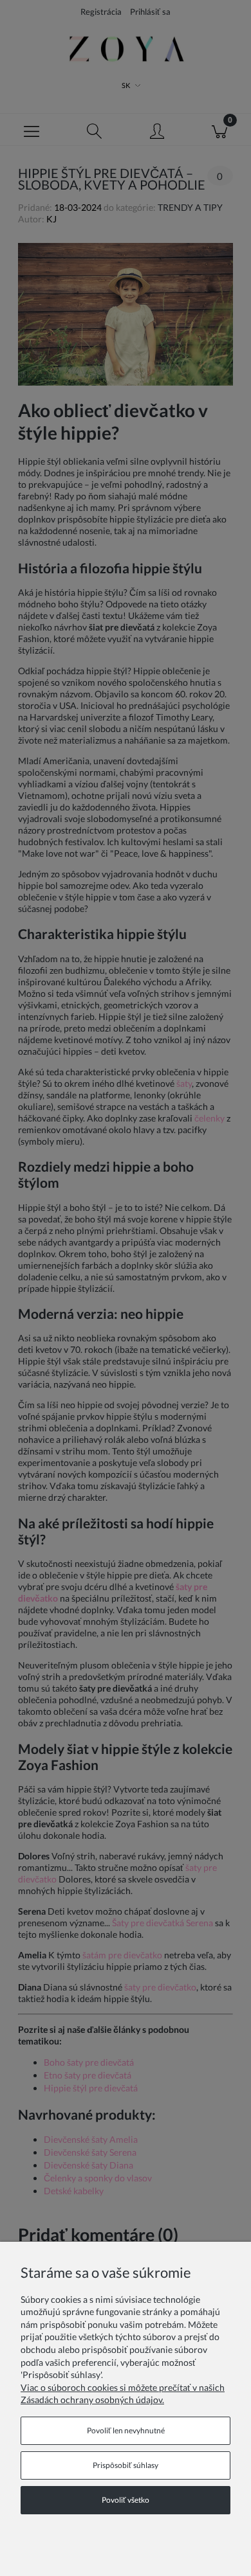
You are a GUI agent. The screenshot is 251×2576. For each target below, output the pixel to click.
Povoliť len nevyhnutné (126, 2430)
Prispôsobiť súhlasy (126, 2465)
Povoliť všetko (126, 2500)
